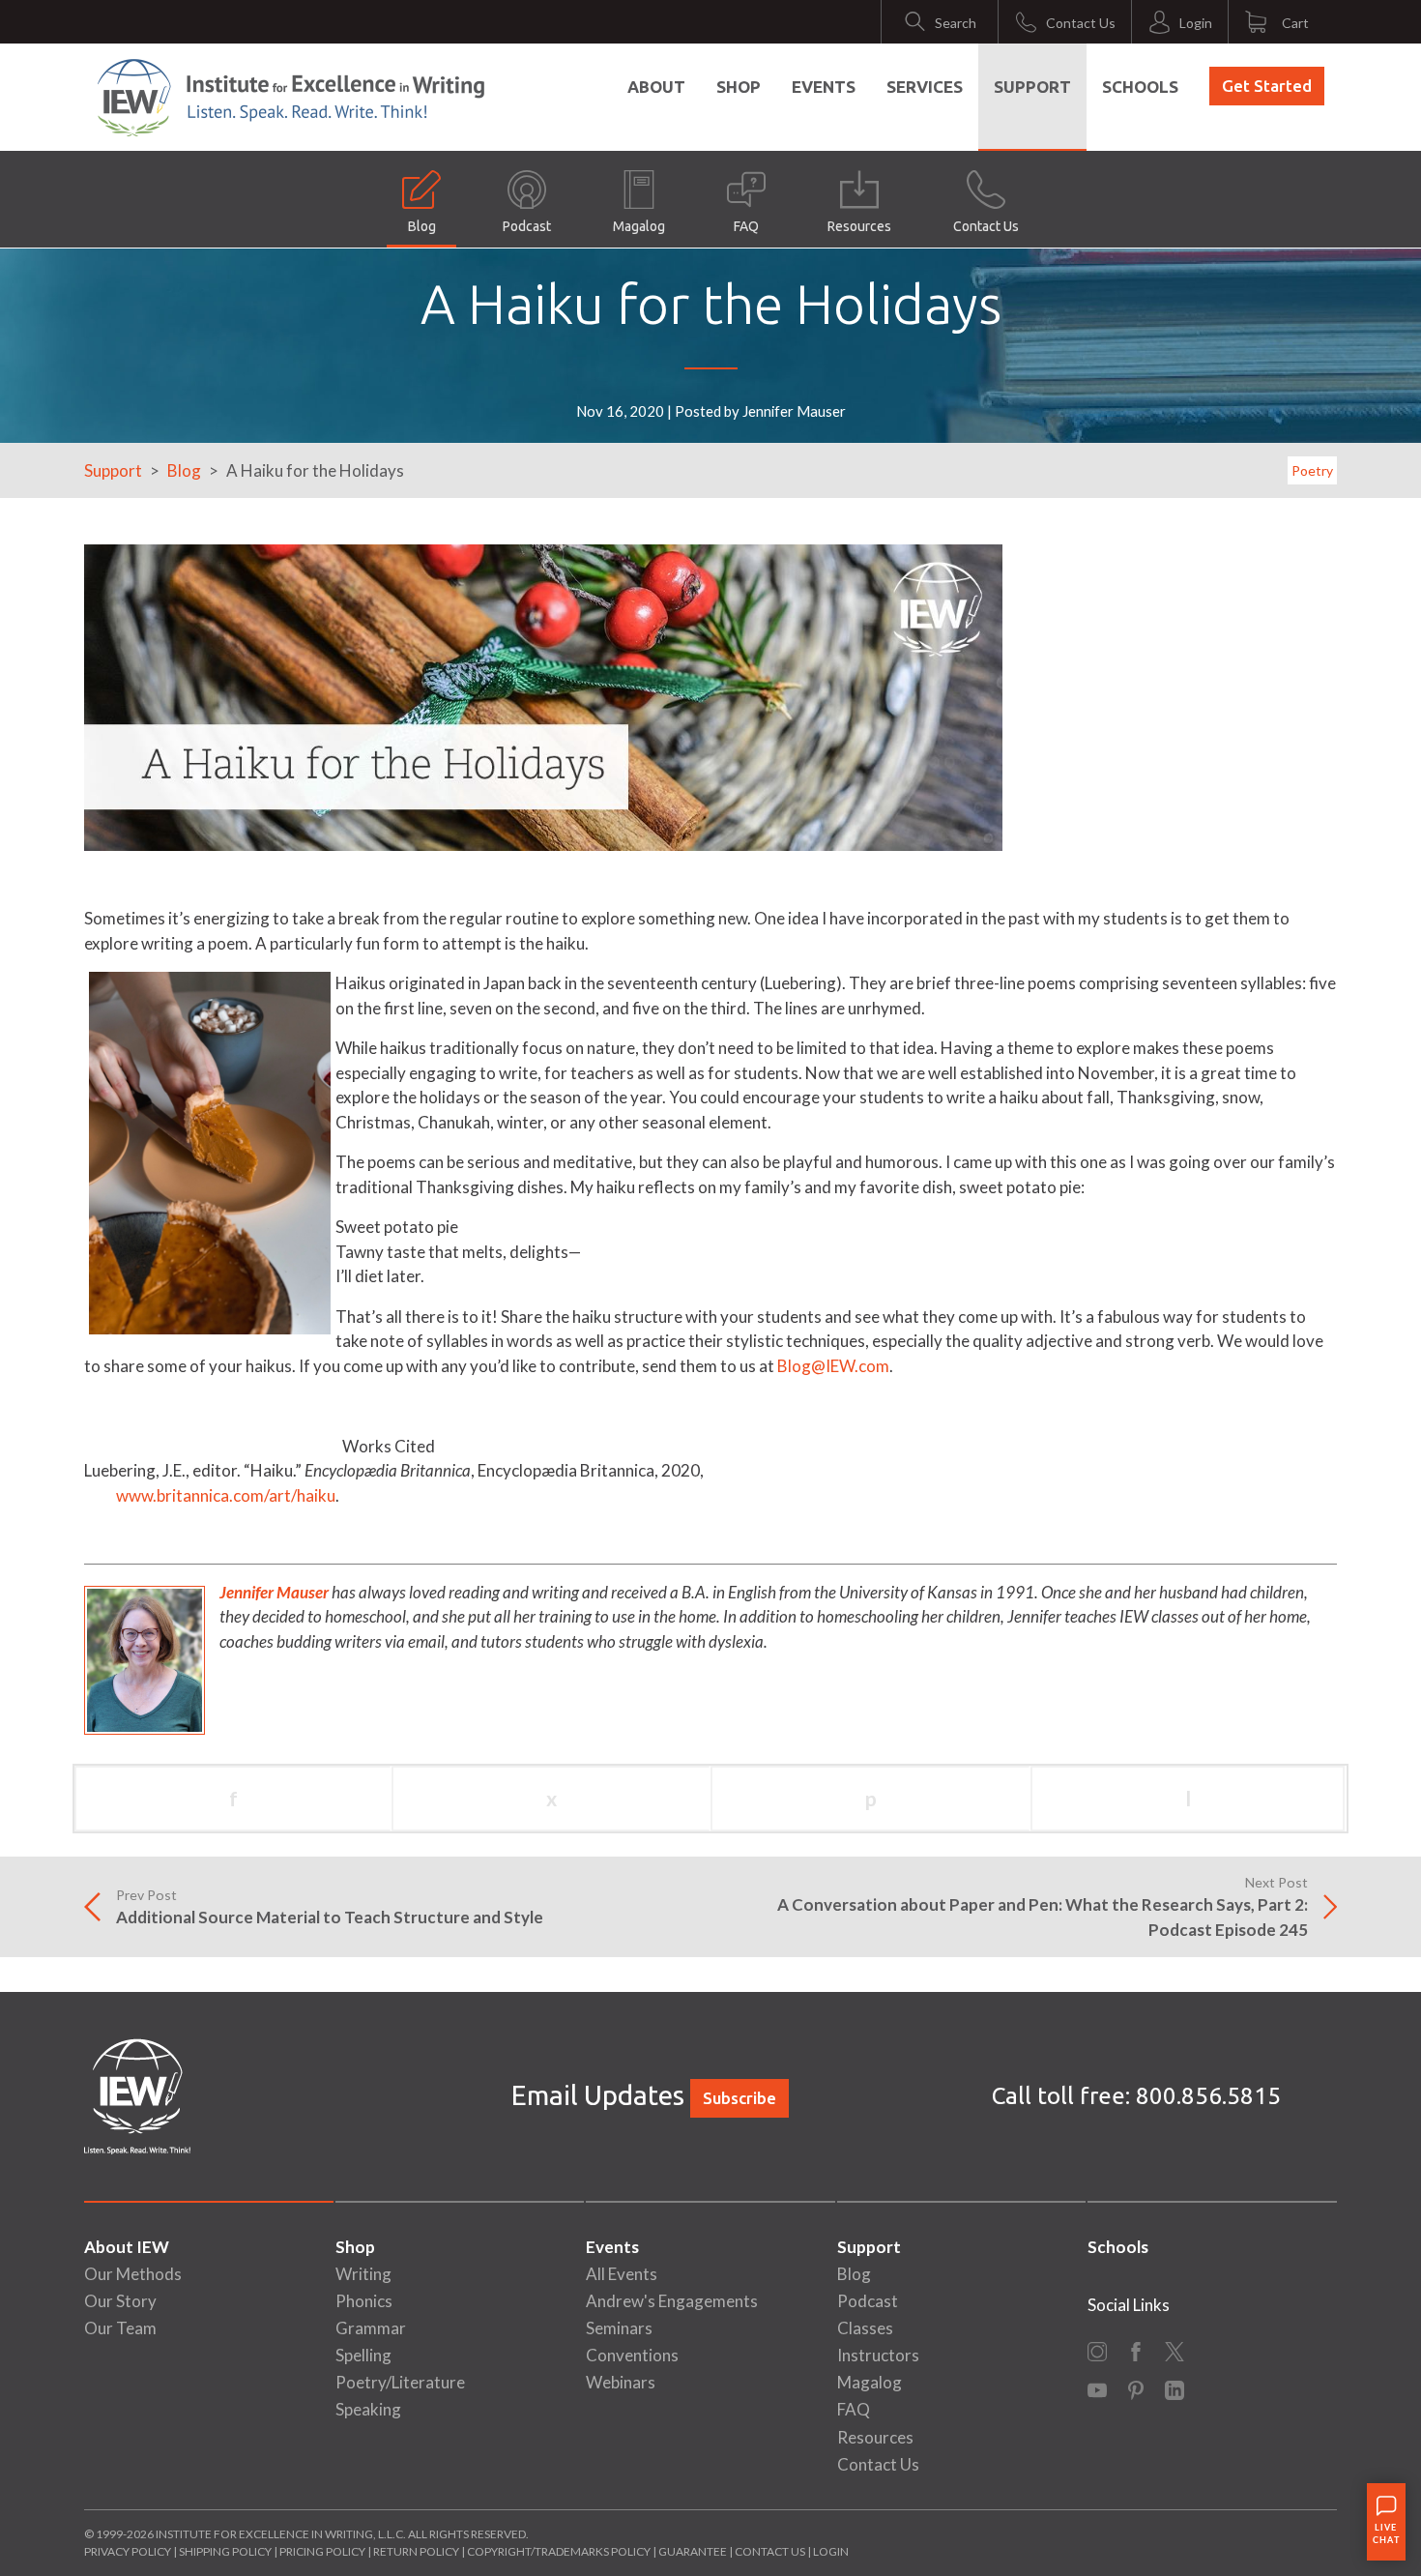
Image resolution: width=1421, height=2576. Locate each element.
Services (925, 87)
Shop (739, 87)
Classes (865, 2328)
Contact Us (986, 226)
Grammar (371, 2328)
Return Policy (416, 2551)
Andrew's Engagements (672, 2301)
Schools (1140, 87)
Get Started (1267, 86)
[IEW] (291, 98)
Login (831, 2551)
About (656, 87)
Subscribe (739, 2098)
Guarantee (694, 2551)
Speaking (368, 2409)
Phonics (364, 2301)
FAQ (746, 226)
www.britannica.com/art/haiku (210, 1495)
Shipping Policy (225, 2551)
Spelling (363, 2355)
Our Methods (133, 2274)
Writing (363, 2274)
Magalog (639, 226)
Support (1032, 87)
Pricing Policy (322, 2551)
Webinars (621, 2382)
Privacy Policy (128, 2551)
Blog (422, 226)
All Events (622, 2274)
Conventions (632, 2355)
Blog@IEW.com (833, 1366)
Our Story (120, 2301)
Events (824, 87)
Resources (859, 226)
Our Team (120, 2328)
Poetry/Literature (400, 2382)
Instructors (878, 2355)
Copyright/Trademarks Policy (559, 2551)
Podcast (527, 226)
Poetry (1312, 470)
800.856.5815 (1208, 2096)
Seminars (619, 2328)
